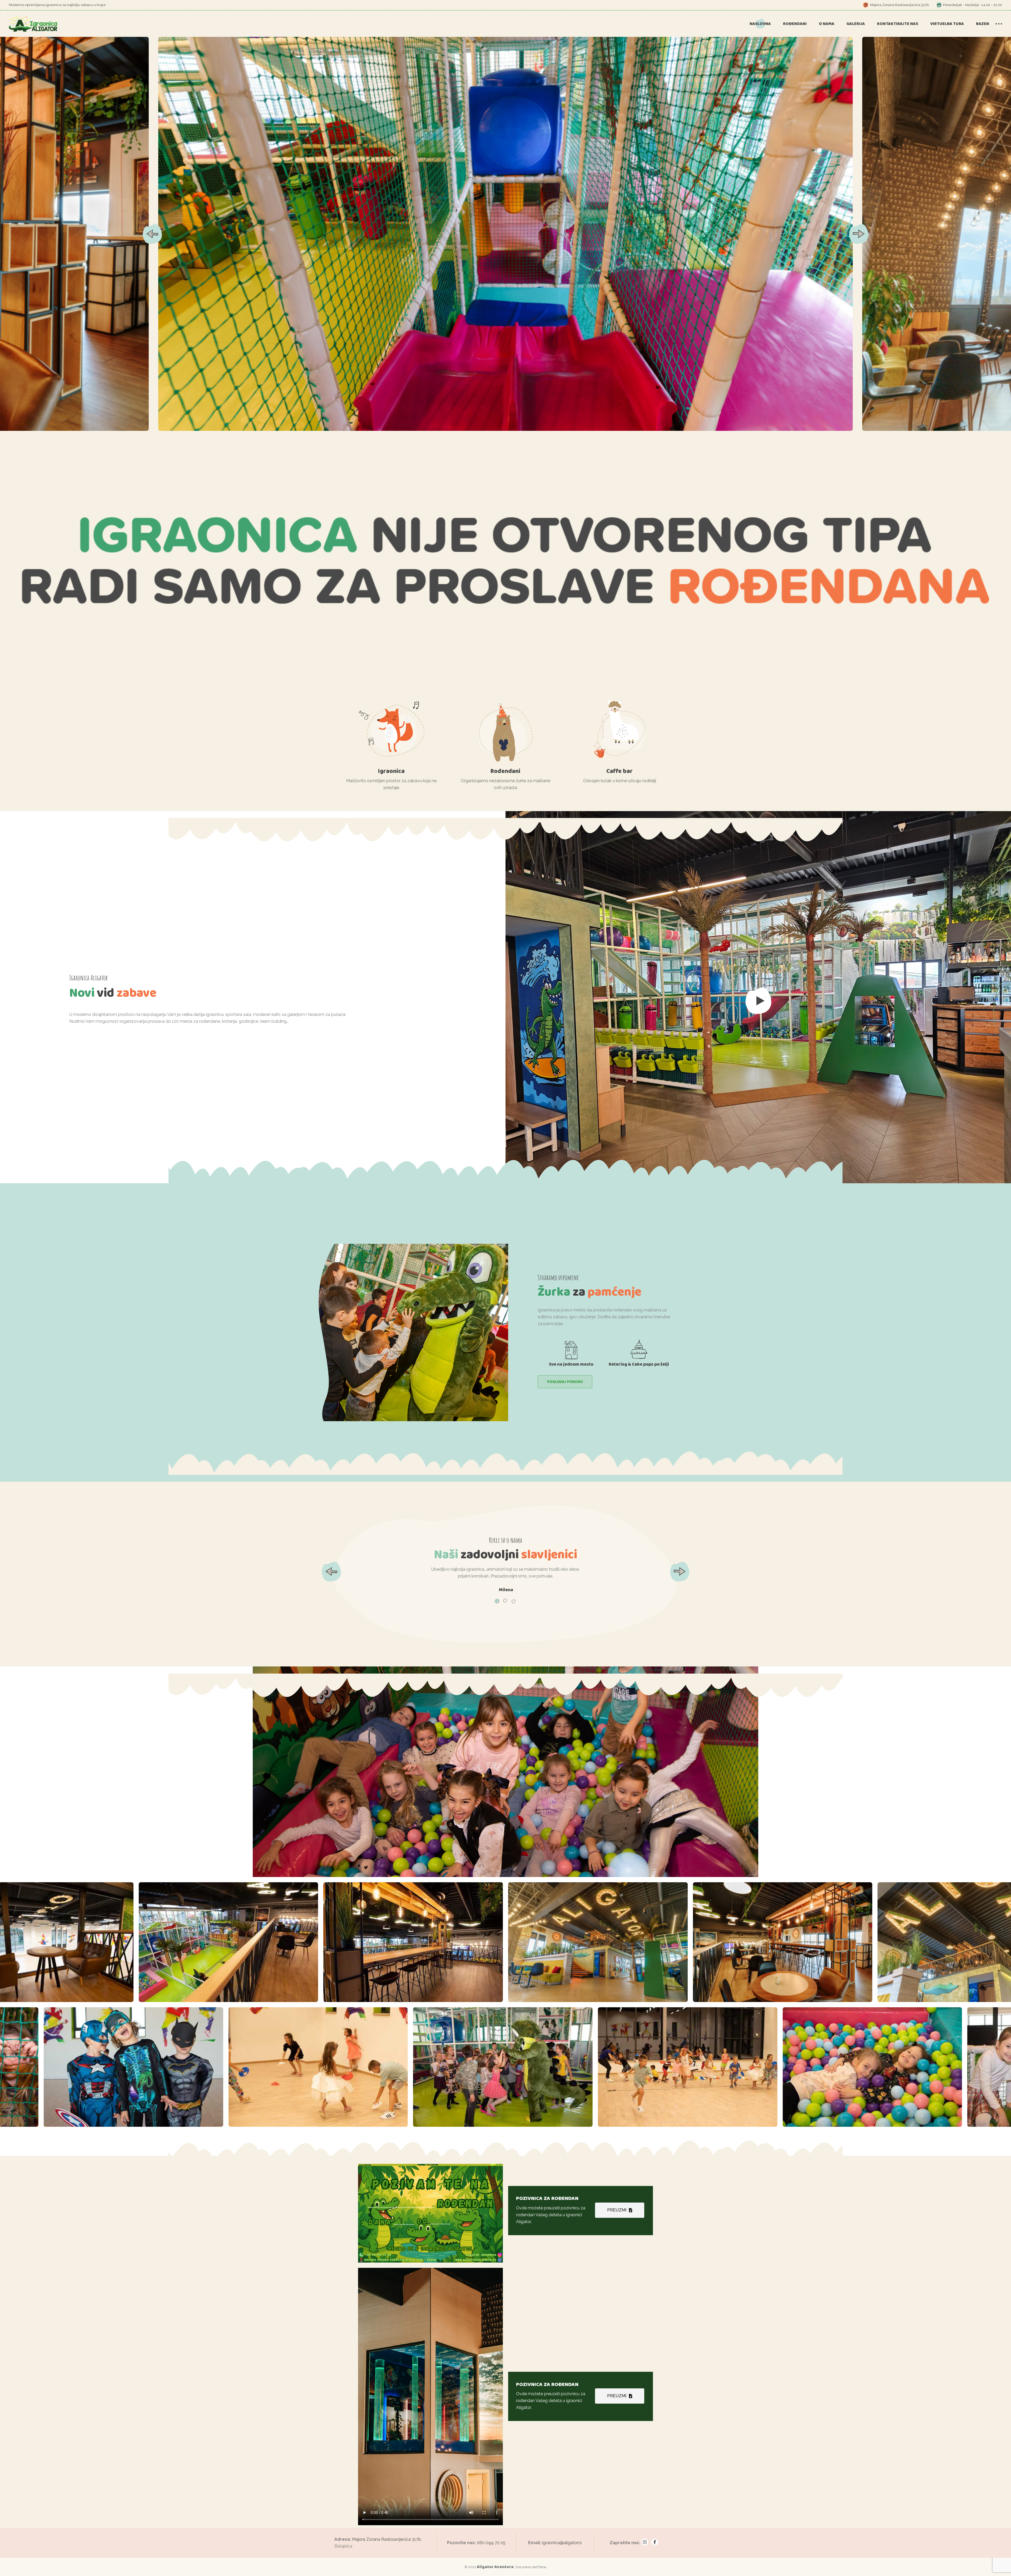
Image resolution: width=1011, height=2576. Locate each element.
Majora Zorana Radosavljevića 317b (386, 2539)
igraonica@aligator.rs (562, 2543)
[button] (859, 234)
